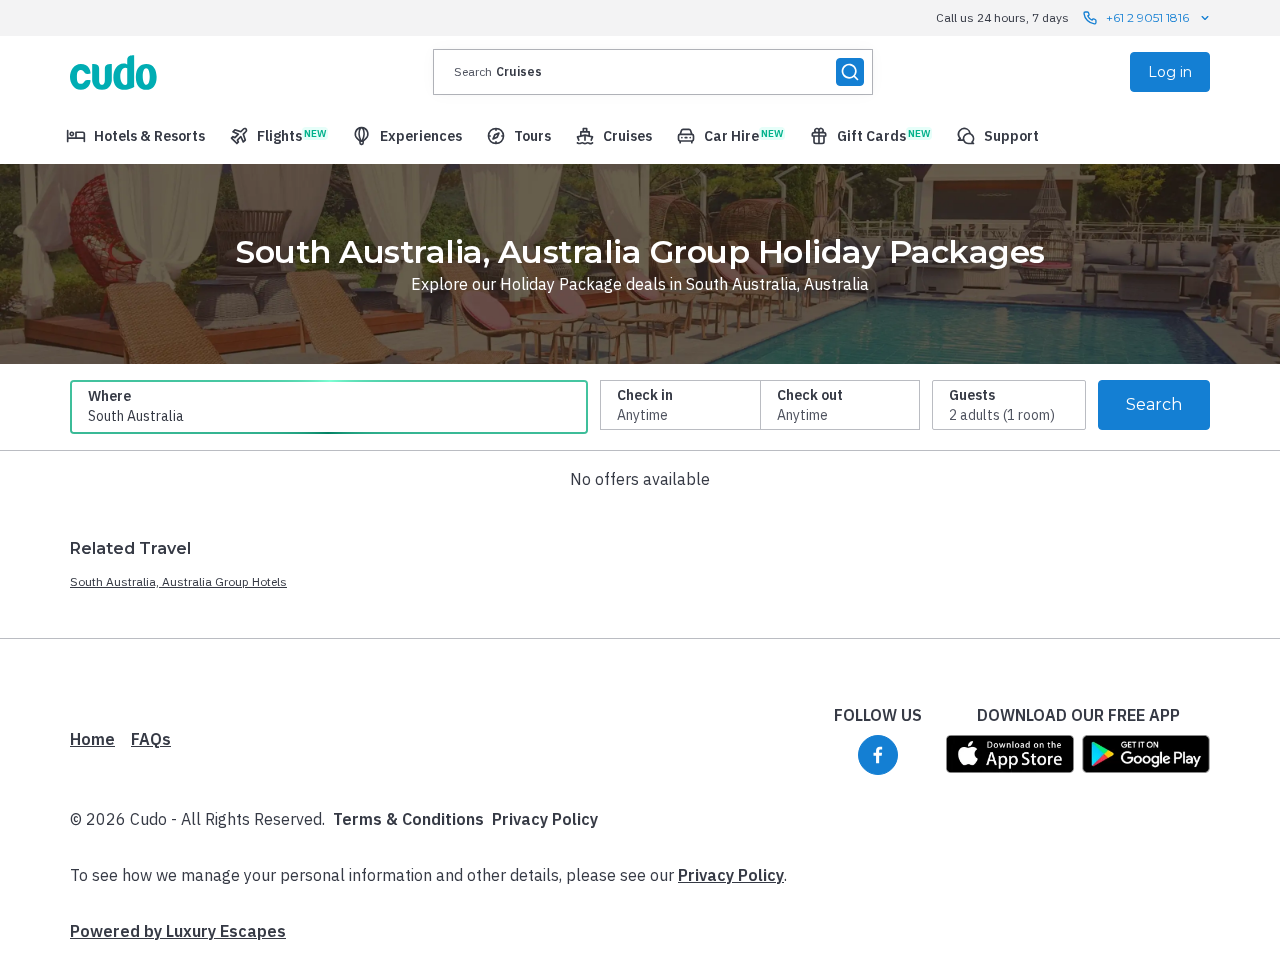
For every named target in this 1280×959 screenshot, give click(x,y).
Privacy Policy (545, 819)
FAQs (151, 739)
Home (92, 739)
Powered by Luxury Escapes (178, 931)
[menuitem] (135, 136)
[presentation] (653, 72)
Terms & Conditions (408, 819)
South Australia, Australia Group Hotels (178, 581)
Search (1154, 404)
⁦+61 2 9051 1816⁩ (1147, 17)
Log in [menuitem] (1170, 72)
